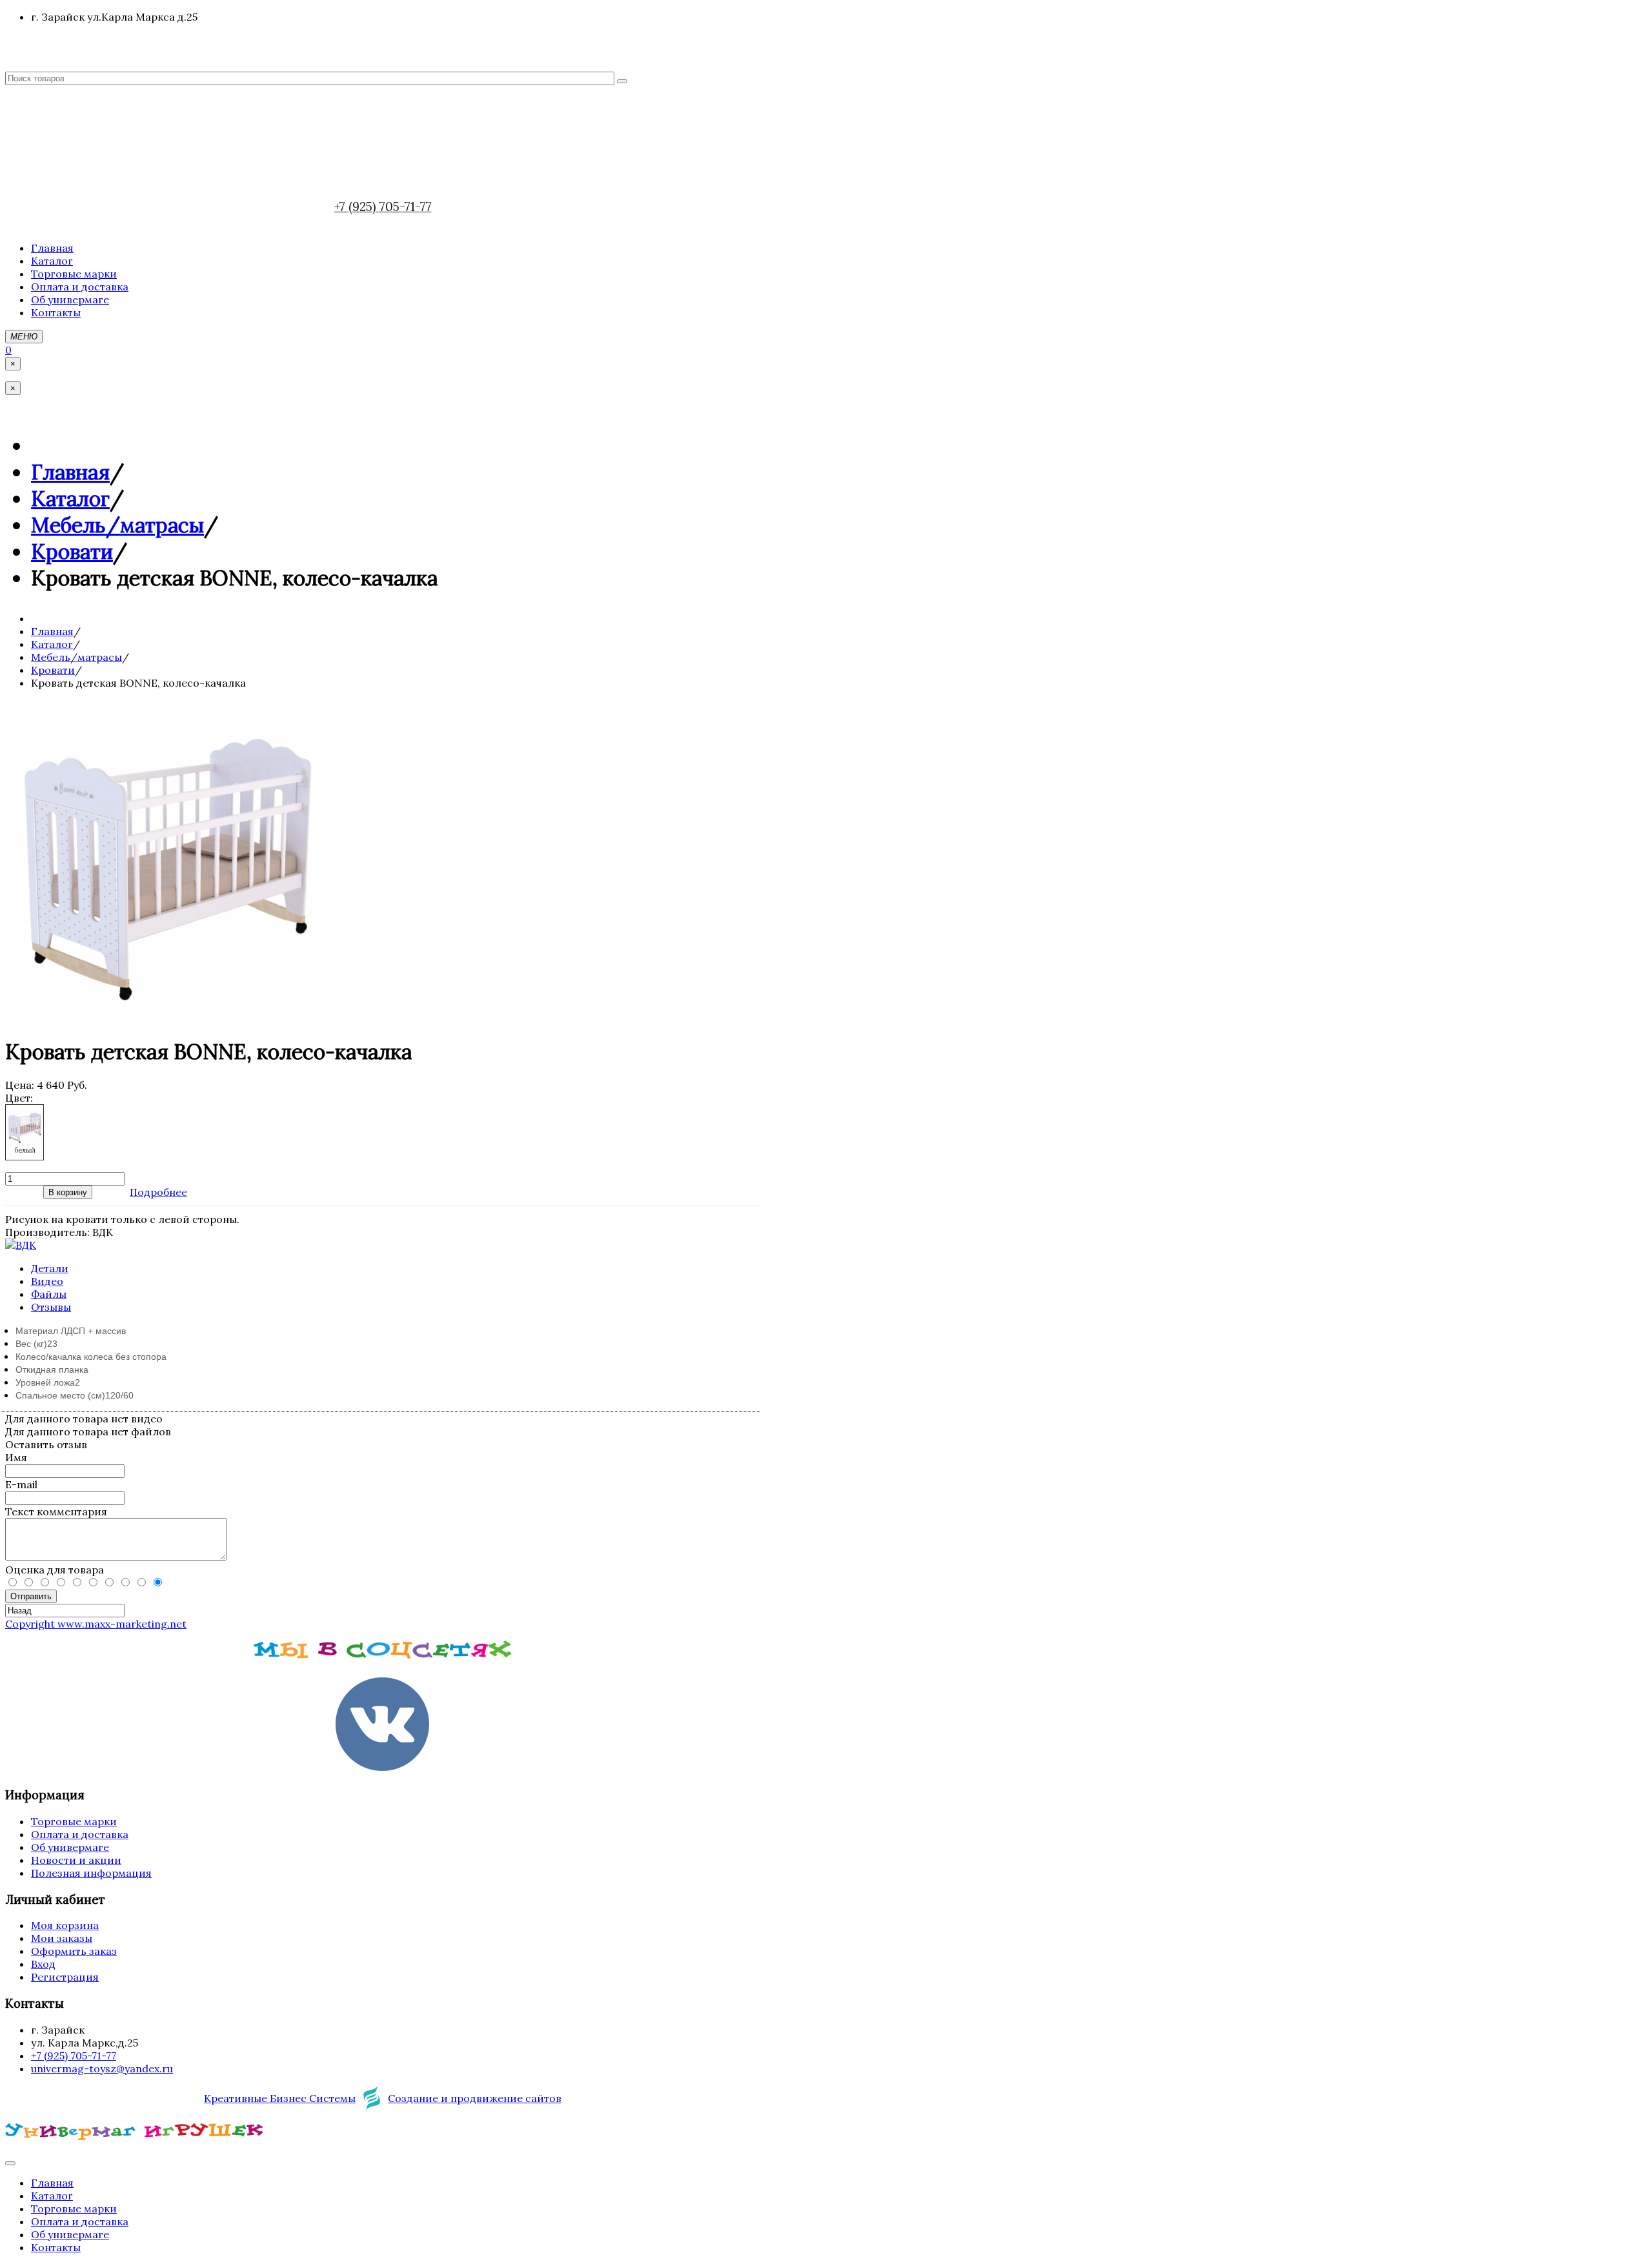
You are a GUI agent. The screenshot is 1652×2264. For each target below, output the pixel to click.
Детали (50, 1268)
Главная (70, 472)
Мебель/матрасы (117, 525)
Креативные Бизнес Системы (280, 2098)
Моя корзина (65, 1925)
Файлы (49, 1294)
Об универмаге (70, 1847)
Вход (43, 1964)
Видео (47, 1281)
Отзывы (51, 1307)
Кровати (72, 551)
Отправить (31, 1596)
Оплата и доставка (80, 1834)
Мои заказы (62, 1938)
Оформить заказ (74, 1951)
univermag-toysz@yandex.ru (102, 2068)
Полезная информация (91, 1873)
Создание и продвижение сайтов (475, 2098)
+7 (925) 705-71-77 (383, 207)
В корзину (68, 1192)
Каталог (70, 499)
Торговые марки (74, 1821)
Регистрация (65, 1977)
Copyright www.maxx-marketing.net (96, 1624)
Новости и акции (76, 1860)
